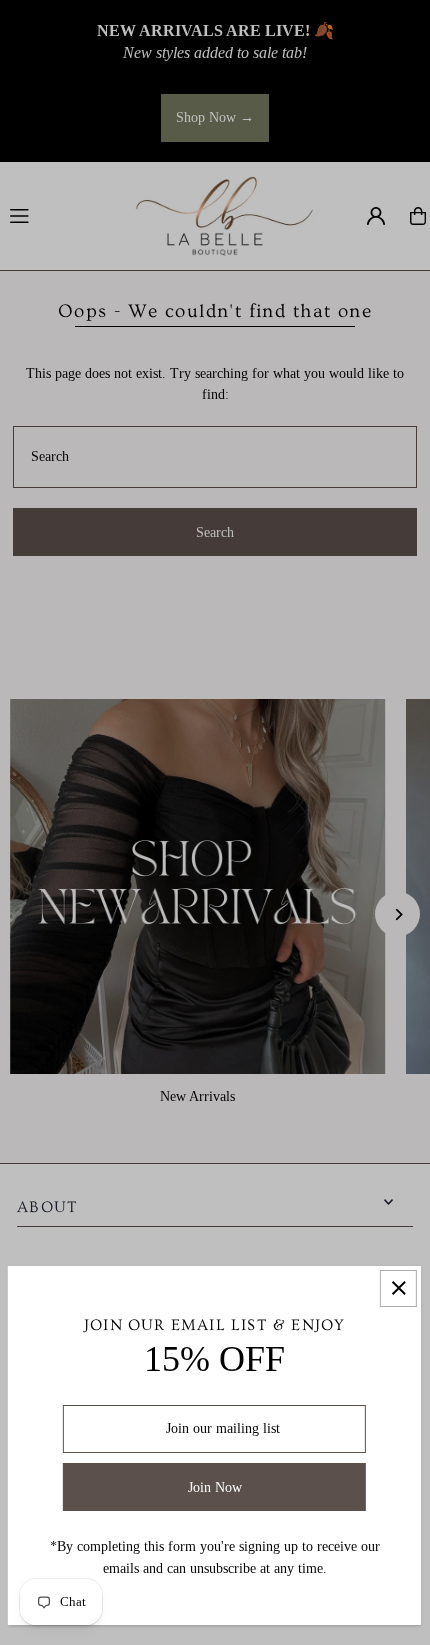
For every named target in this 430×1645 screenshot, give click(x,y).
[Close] (398, 1288)
